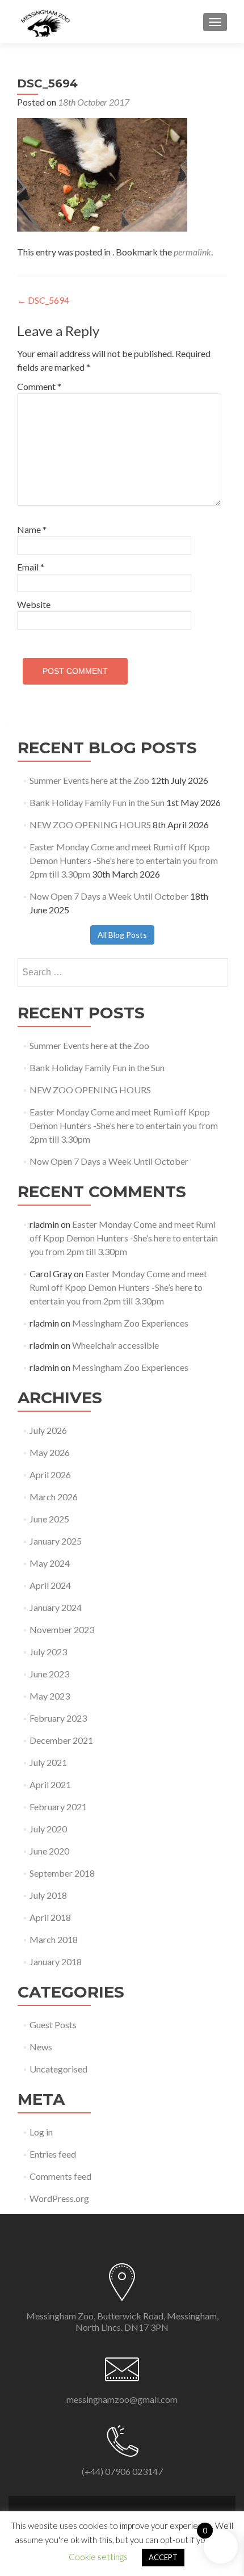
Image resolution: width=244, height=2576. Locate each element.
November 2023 (62, 1629)
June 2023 (49, 1674)
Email (31, 567)
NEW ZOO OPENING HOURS (90, 825)
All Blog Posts (122, 935)
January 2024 (56, 1607)
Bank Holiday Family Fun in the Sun (97, 802)
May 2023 (50, 1696)
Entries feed (53, 2154)
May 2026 (50, 1452)
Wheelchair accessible (115, 1345)
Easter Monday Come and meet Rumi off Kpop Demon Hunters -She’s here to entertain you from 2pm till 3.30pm (124, 860)
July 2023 (48, 1652)
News (41, 2047)
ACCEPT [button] (163, 2557)
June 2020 (49, 1851)
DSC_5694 (43, 300)
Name (32, 529)
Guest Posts (53, 2025)
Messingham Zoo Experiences (130, 1323)
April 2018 (50, 1917)
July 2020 (48, 1829)
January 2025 (56, 1541)
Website (34, 604)
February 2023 (58, 1718)
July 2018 (48, 1895)
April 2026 (50, 1474)
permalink (192, 252)
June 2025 (49, 1519)
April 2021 (50, 1784)
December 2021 (61, 1740)
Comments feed (60, 2176)
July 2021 (48, 1762)
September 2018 (62, 1873)
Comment (39, 386)
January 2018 (56, 1962)
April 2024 (50, 1585)
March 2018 (54, 1939)
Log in (41, 2132)
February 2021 (58, 1807)
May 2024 (50, 1563)
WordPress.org (59, 2198)
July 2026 (48, 1430)
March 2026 (54, 1497)
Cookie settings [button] (98, 2557)
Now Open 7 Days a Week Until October (109, 896)
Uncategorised (58, 2069)
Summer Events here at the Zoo (89, 780)
